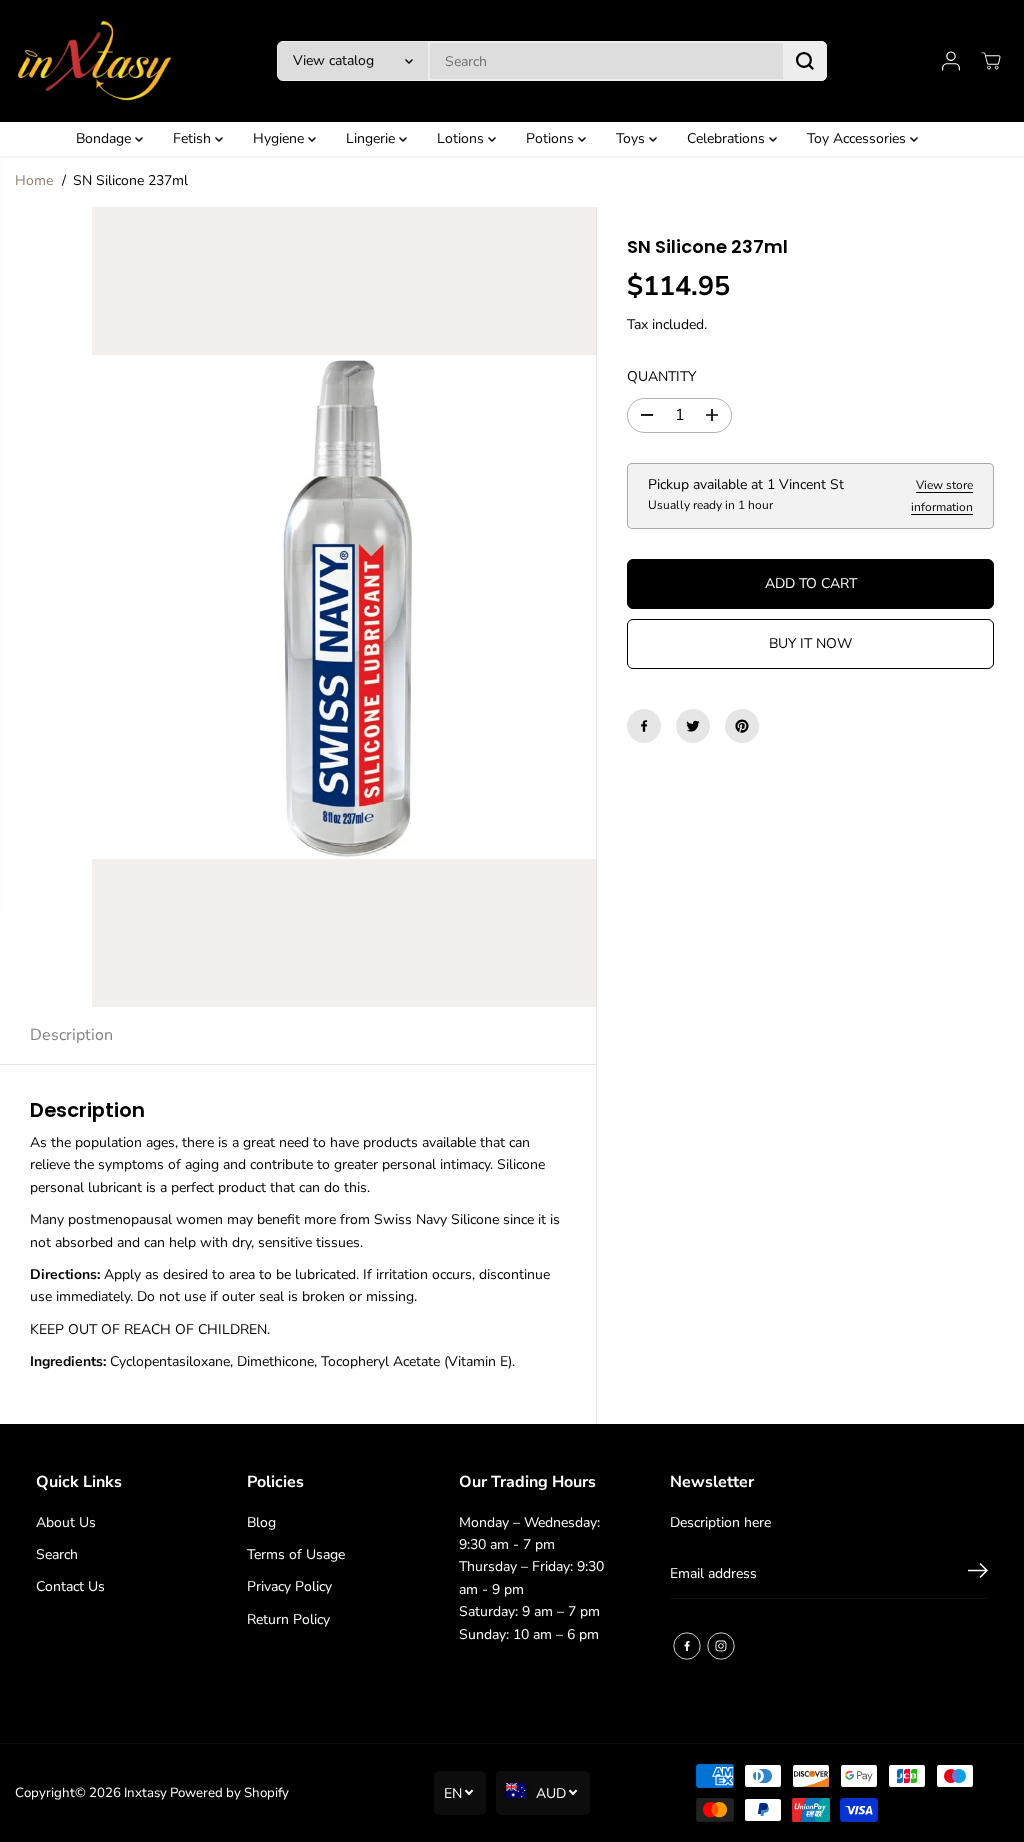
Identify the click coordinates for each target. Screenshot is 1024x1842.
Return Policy (288, 1619)
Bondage (105, 138)
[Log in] (951, 61)
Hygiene (280, 138)
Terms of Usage (296, 1554)
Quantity (661, 376)
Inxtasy (145, 1793)
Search (57, 1554)
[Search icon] (805, 61)
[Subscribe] (978, 1574)
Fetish (194, 138)
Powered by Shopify (229, 1793)
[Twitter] (693, 726)
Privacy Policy (289, 1586)
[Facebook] (644, 726)
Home (34, 180)
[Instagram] (721, 1646)
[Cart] (991, 61)
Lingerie (372, 138)
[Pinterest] (742, 726)
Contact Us (70, 1586)
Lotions (462, 138)
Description (71, 1035)
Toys (632, 138)
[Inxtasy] (95, 61)
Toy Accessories (858, 138)
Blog (261, 1522)
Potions (552, 138)
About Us (66, 1522)
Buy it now (810, 643)
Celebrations (728, 138)
